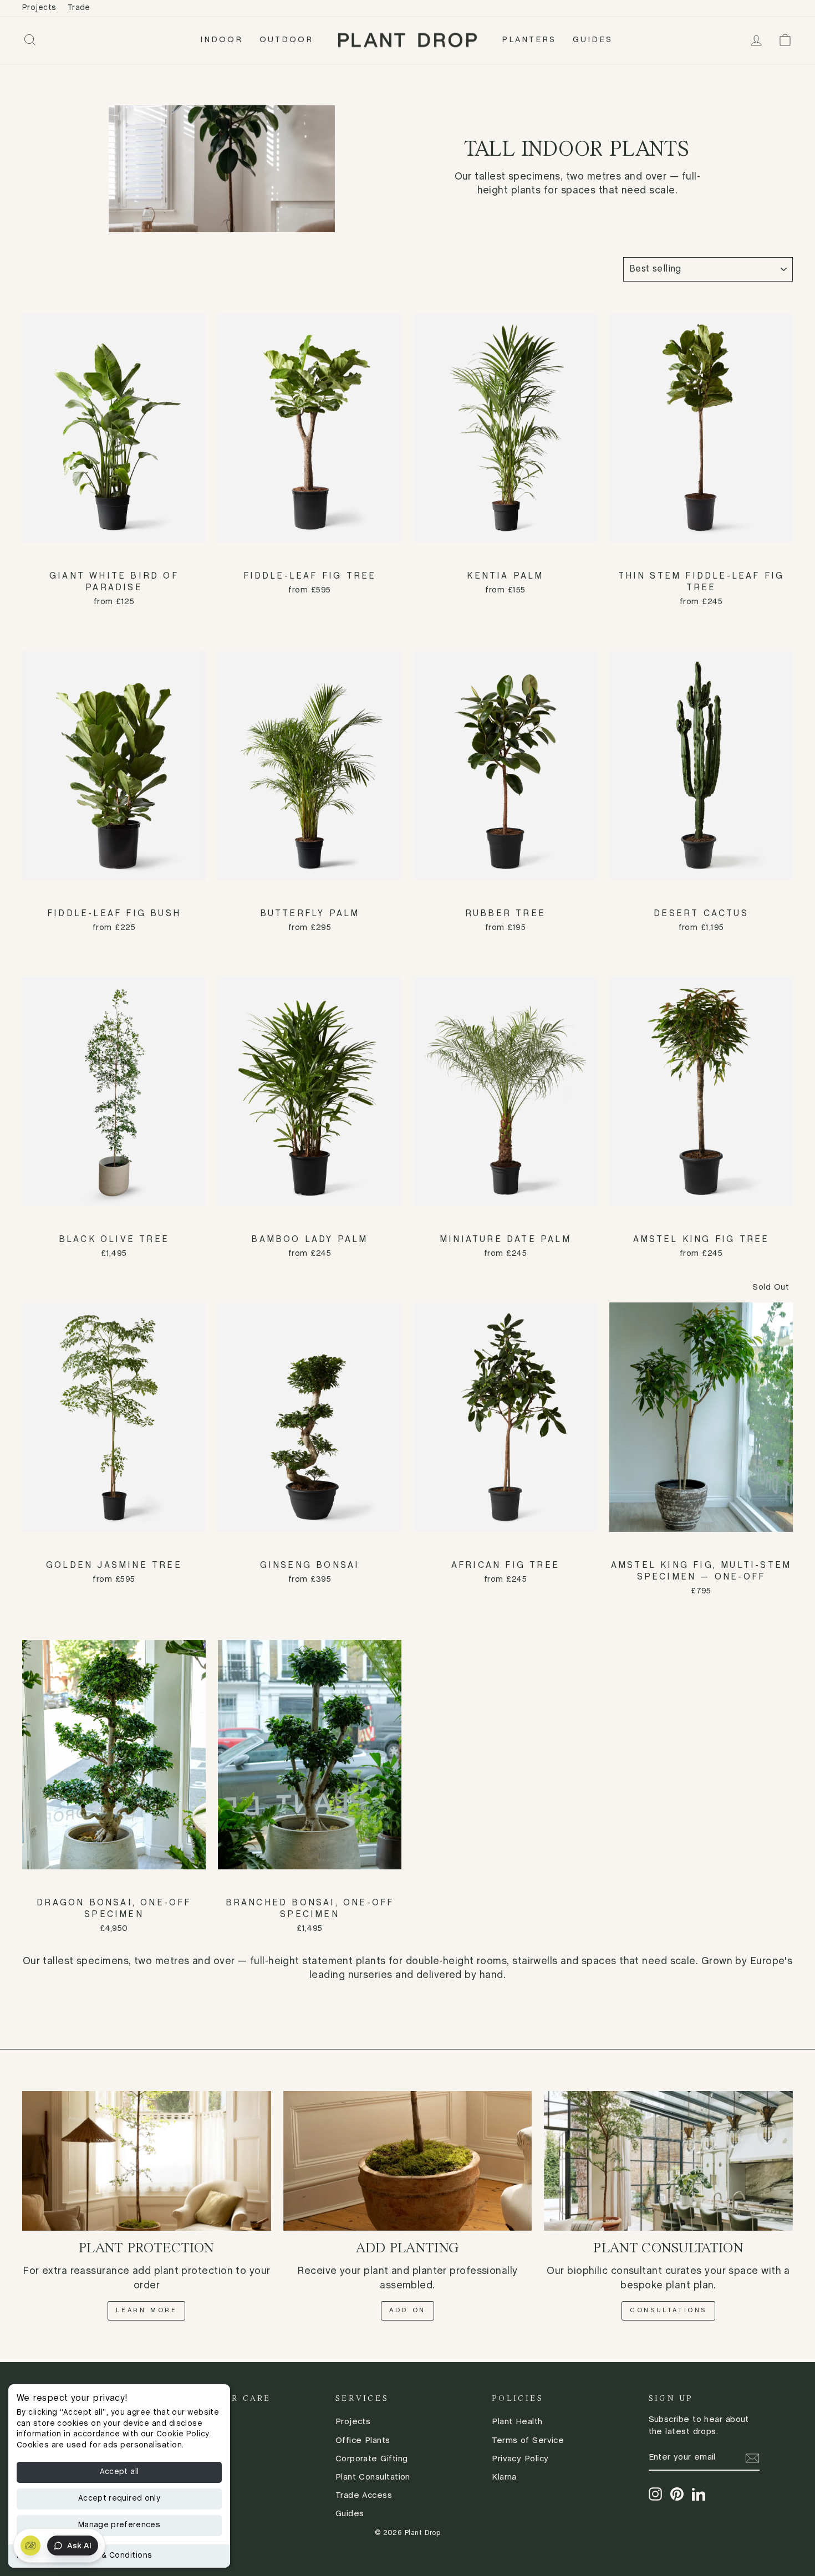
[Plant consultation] (668, 2161)
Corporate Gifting (372, 2459)
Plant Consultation (373, 2477)
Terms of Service (528, 2441)
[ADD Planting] (408, 2161)
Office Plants (363, 2441)
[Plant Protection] (147, 2161)
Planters (529, 40)
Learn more (146, 2311)
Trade (79, 8)
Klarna (504, 2477)
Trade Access (364, 2496)
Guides (593, 40)
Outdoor (286, 40)
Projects (39, 8)
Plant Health (517, 2422)
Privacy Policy (520, 2459)
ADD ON (407, 2311)
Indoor (221, 40)
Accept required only (119, 2499)
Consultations (668, 2311)
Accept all (119, 2472)
